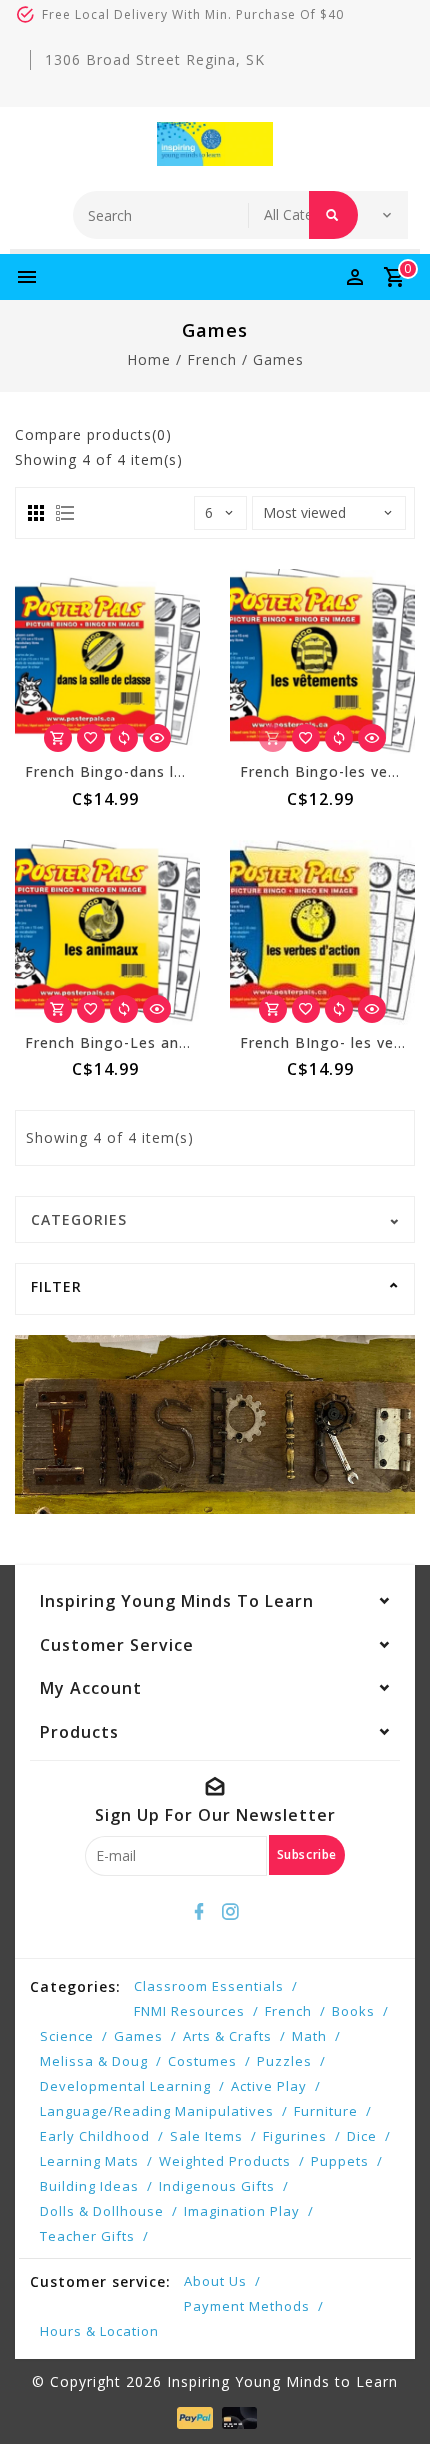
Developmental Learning (125, 2086)
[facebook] (200, 1912)
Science (67, 2036)
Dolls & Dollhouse (102, 2211)
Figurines (295, 2136)
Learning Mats (89, 2161)
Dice (362, 2136)
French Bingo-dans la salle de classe (160, 771)
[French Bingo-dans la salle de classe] (107, 661)
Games (278, 359)
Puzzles (284, 2061)
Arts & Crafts (227, 2036)
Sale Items (206, 2136)
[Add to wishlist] (91, 738)
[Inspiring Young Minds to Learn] (215, 144)
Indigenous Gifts (217, 2186)
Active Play (269, 2086)
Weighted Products (225, 2161)
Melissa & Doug (94, 2061)
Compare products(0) (93, 434)
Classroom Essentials (209, 1986)
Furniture (326, 2111)
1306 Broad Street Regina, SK (155, 59)
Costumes (202, 2061)
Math (309, 2036)
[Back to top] (390, 2394)
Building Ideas (89, 2186)
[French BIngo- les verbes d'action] (322, 932)
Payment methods (247, 2306)
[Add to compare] (124, 738)
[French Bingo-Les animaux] (107, 932)
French (212, 359)
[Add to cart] (58, 738)
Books (353, 2011)
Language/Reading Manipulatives (157, 2111)
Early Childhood (95, 2136)
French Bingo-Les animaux (124, 1042)
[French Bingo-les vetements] (322, 661)
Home (149, 359)
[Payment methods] (192, 2416)
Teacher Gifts (87, 2236)
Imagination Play (242, 2211)
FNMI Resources (189, 2011)
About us (215, 2281)
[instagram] (231, 1912)
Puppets (340, 2161)
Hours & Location (99, 2331)
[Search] (333, 215)
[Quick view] (157, 738)
